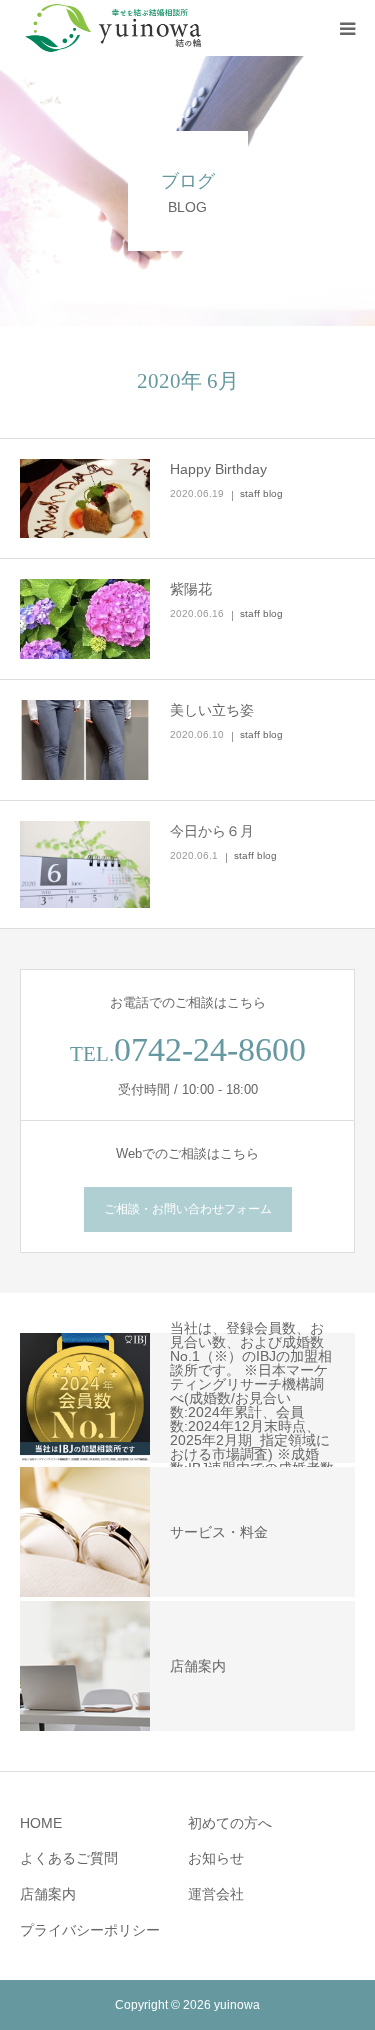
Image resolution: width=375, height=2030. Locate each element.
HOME (41, 1823)
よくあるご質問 (69, 1858)
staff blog (261, 493)
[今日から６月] (85, 864)
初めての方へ (230, 1823)
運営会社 (216, 1894)
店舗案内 (48, 1894)
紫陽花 (191, 589)
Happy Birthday (218, 469)
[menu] (347, 28)
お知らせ (216, 1858)
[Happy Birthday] (85, 499)
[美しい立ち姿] (85, 740)
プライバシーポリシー (90, 1930)
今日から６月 (212, 831)
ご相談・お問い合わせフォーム (188, 1209)
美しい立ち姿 (212, 710)
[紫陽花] (85, 619)
